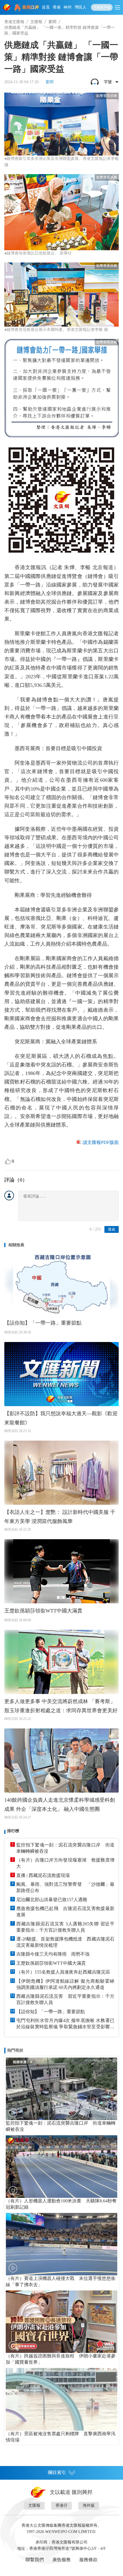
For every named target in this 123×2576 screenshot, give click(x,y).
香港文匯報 (14, 22)
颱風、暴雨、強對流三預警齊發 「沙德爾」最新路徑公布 (65, 1887)
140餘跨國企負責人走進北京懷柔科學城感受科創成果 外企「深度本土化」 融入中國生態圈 (60, 1805)
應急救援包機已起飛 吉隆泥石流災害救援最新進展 (65, 1912)
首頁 (46, 7)
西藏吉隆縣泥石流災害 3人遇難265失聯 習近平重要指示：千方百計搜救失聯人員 (65, 1927)
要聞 (52, 22)
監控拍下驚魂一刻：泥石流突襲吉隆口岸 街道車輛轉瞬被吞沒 (65, 1848)
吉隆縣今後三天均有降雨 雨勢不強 (53, 1954)
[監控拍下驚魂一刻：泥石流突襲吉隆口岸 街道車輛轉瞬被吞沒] (61, 2089)
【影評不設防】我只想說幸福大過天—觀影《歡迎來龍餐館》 (61, 1418)
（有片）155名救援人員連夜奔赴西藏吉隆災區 (63, 1972)
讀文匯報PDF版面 (101, 1142)
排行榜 (13, 1831)
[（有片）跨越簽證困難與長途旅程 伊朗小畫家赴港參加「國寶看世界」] (61, 2322)
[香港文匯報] (7, 7)
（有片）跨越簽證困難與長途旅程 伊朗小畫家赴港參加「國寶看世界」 (61, 2359)
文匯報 (36, 22)
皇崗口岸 (31, 7)
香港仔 (61, 2505)
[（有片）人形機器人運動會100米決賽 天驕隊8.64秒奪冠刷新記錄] (61, 2166)
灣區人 (80, 7)
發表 (112, 1229)
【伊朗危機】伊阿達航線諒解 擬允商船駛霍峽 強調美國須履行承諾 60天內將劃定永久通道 (65, 1984)
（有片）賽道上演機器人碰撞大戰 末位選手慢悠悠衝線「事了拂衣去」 (61, 2281)
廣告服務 (61, 2560)
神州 (68, 7)
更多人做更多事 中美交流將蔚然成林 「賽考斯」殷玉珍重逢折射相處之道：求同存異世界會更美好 (61, 1706)
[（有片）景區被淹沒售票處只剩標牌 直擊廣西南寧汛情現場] (61, 2399)
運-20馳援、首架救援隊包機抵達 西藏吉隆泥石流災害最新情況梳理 (65, 1942)
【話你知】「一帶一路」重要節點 (43, 1323)
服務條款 (88, 2560)
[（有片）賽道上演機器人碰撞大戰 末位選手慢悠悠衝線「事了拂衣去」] (61, 2244)
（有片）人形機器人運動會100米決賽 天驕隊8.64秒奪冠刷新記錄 (61, 2204)
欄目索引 (57, 2472)
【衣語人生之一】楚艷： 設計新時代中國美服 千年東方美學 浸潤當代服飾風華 (60, 1517)
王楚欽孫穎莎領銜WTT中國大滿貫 (43, 1611)
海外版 (89, 2505)
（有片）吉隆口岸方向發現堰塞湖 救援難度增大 (65, 1863)
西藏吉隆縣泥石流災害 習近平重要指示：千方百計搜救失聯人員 (65, 1999)
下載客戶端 (102, 7)
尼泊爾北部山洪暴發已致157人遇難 (52, 1900)
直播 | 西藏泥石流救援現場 (43, 1875)
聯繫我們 (35, 2560)
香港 (57, 7)
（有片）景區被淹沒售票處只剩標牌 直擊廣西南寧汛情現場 (61, 2437)
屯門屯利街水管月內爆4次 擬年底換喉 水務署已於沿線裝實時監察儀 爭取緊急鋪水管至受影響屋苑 (65, 2024)
